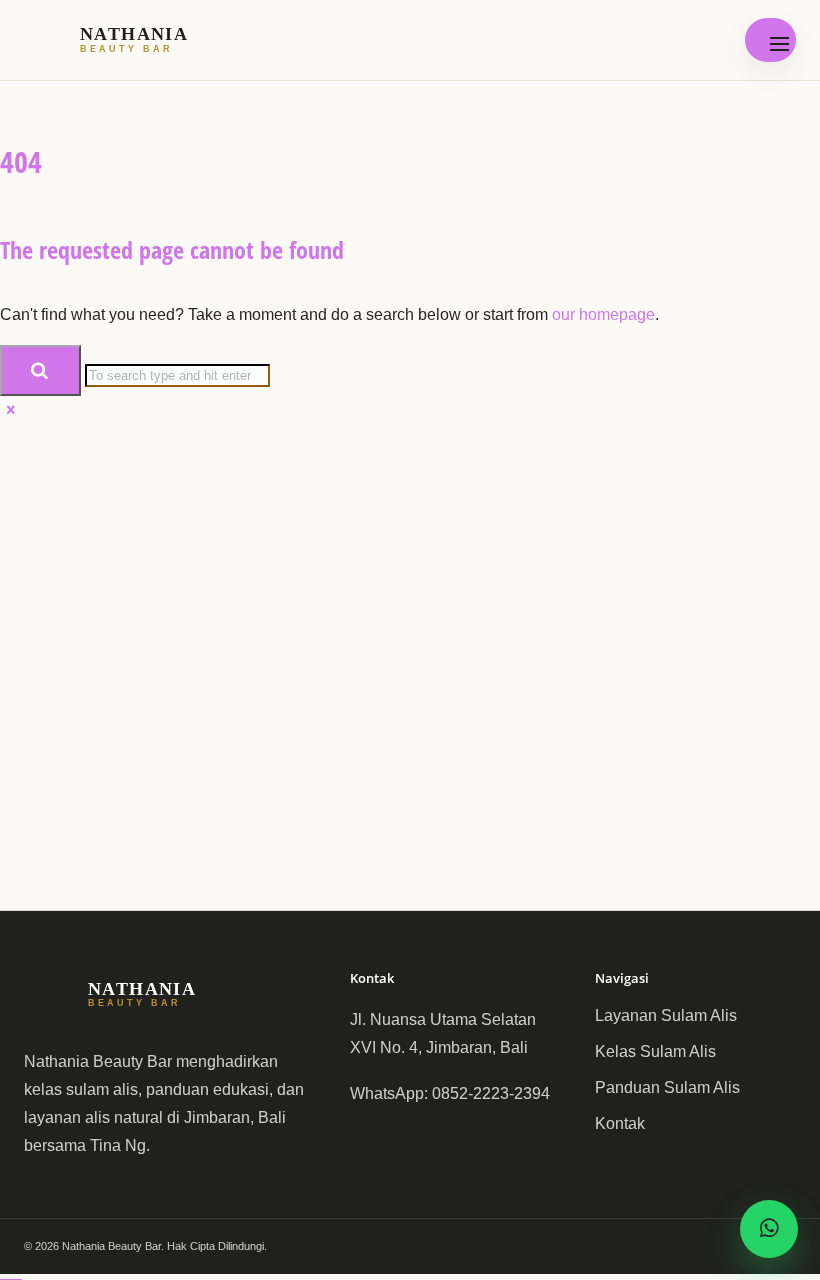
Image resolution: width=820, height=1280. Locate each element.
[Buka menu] (770, 40)
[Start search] (40, 371)
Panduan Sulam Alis (667, 1087)
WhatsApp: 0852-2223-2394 (450, 1093)
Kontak (620, 1123)
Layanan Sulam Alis (666, 1015)
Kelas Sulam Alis (655, 1051)
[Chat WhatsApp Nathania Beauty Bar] (769, 1229)
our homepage (603, 314)
